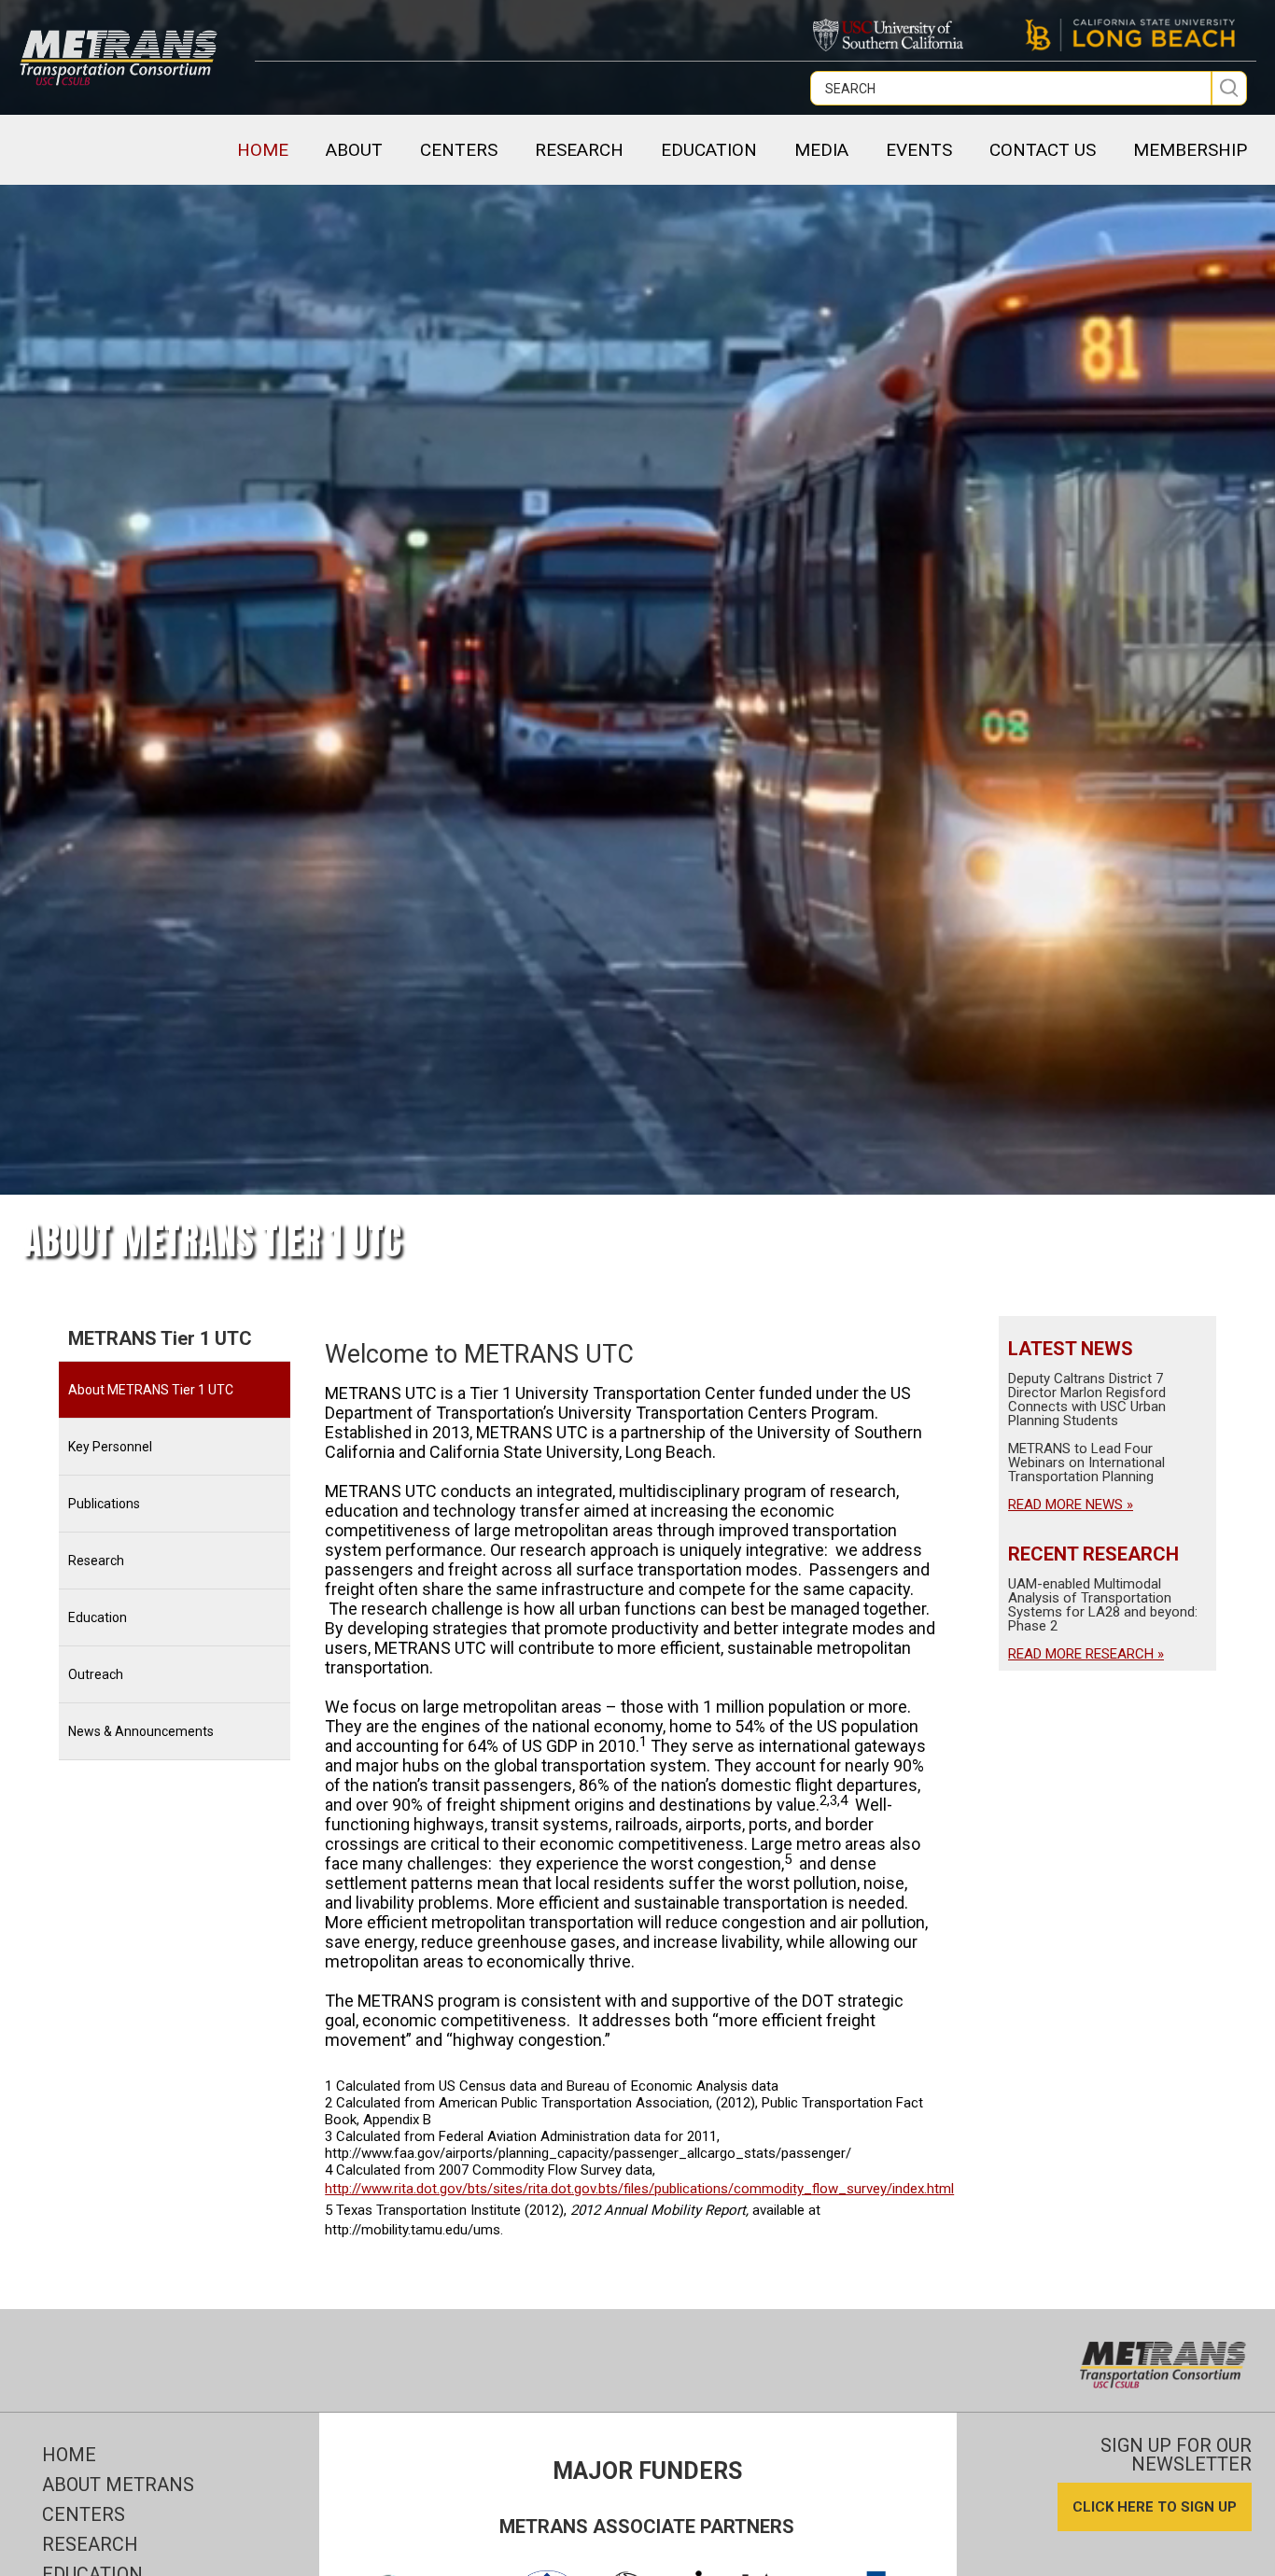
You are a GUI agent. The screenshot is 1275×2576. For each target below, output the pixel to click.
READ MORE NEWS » (1071, 1505)
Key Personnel (110, 1447)
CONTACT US (1043, 150)
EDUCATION (709, 150)
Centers (84, 2514)
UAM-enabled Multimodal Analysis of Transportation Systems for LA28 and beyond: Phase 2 (1103, 1605)
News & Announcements (141, 1731)
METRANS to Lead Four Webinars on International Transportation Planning (1086, 1463)
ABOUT (354, 150)
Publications (104, 1504)
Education (98, 1617)
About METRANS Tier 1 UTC (151, 1390)
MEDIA (821, 150)
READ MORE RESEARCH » (1086, 1654)
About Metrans (118, 2485)
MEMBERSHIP (1190, 150)
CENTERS (459, 150)
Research (96, 1561)
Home (263, 150)
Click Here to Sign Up (1155, 2507)
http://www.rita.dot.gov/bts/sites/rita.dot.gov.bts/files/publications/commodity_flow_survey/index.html (639, 2189)
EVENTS (919, 150)
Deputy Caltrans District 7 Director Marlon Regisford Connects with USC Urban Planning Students (1087, 1400)
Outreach (96, 1674)
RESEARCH (579, 150)
